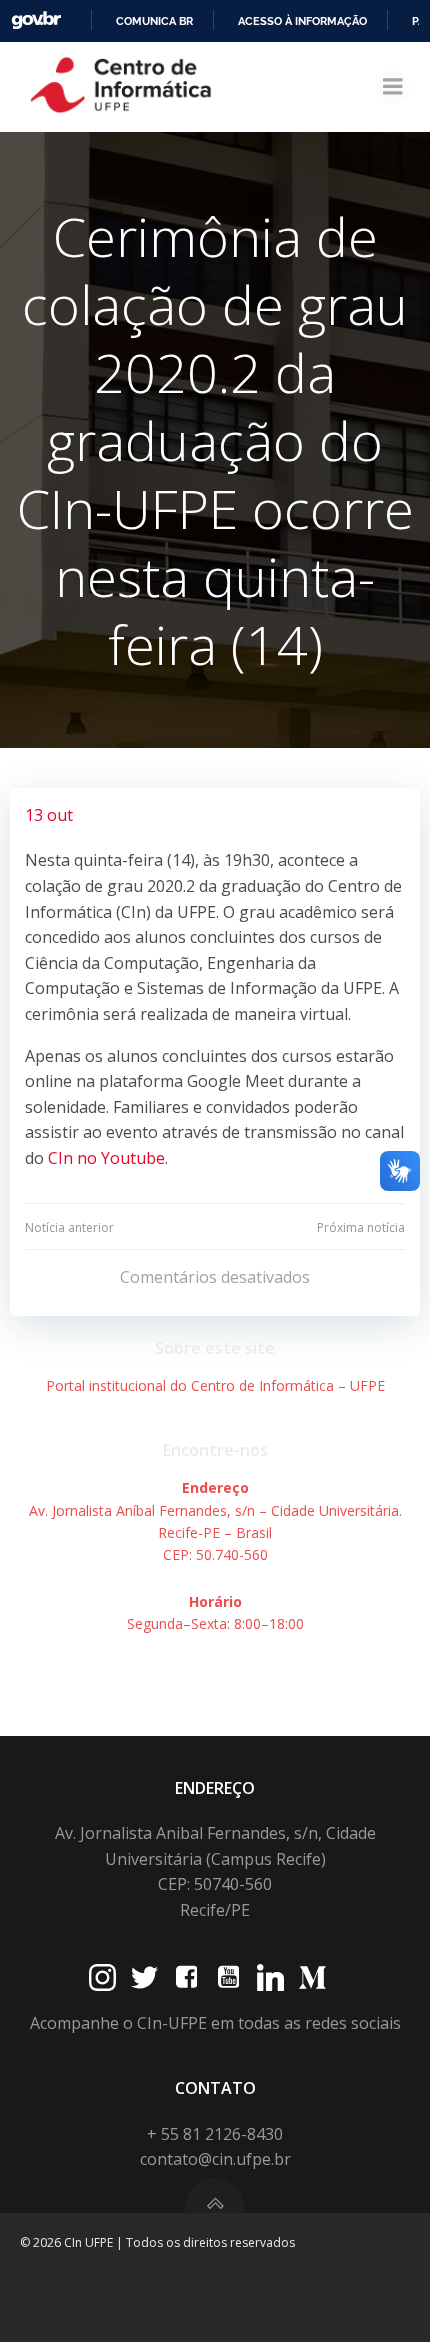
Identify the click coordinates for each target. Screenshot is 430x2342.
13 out (49, 815)
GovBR (36, 20)
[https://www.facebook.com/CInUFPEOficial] (186, 1977)
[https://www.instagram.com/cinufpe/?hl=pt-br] (102, 1977)
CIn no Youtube (106, 1158)
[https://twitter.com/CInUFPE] (144, 1977)
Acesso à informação (302, 21)
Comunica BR (154, 21)
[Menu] (393, 87)
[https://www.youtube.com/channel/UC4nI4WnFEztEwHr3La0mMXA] (228, 1977)
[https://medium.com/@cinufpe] (312, 1977)
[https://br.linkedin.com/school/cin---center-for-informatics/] (270, 1977)
